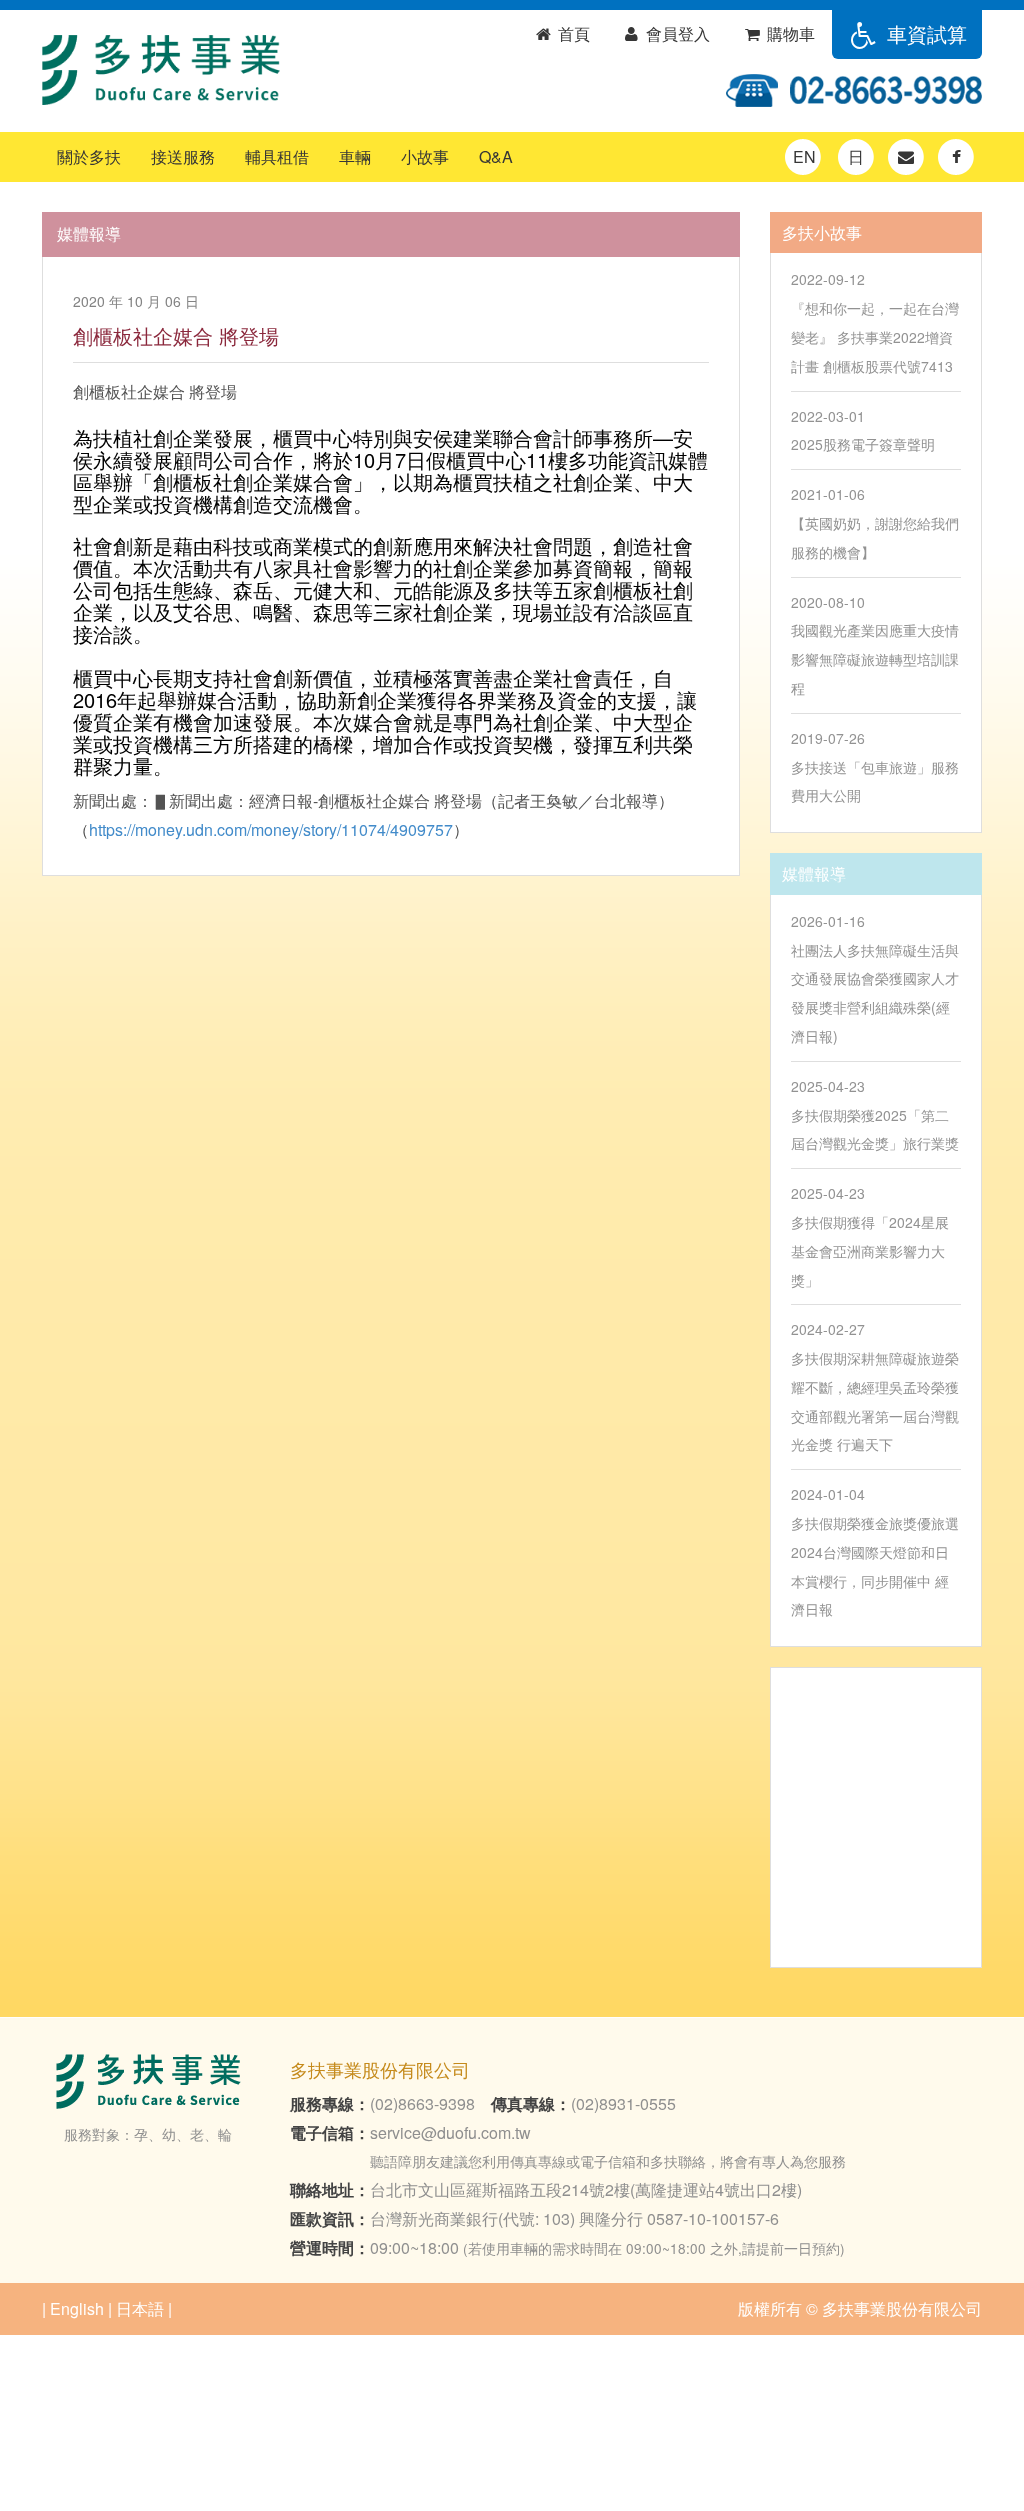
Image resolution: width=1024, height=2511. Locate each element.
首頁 (572, 33)
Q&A (496, 156)
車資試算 (924, 33)
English (77, 2308)
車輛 (355, 156)
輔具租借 (277, 156)
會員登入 (676, 33)
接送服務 (183, 156)
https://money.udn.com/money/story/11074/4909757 (271, 829)
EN (804, 156)
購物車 (789, 33)
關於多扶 (89, 156)
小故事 (425, 156)
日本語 (140, 2308)
